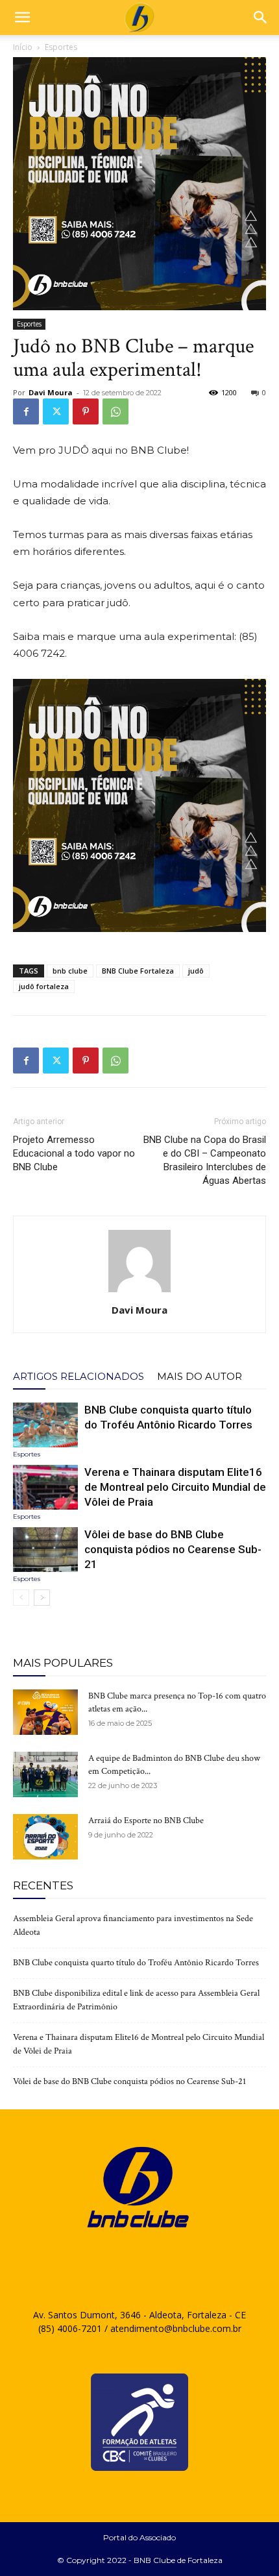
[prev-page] (21, 1598)
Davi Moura (51, 392)
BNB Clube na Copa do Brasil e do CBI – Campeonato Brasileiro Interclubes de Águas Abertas (205, 1160)
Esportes (61, 47)
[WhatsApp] (115, 411)
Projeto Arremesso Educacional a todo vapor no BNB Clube (74, 1153)
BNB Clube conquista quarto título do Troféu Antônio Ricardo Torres (136, 1963)
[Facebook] (26, 411)
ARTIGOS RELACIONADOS (79, 1376)
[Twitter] (56, 411)
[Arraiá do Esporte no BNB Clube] (45, 1837)
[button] (22, 18)
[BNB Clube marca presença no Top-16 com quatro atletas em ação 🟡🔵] (45, 1712)
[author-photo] (139, 1292)
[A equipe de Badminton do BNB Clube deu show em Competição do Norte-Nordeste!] (45, 1774)
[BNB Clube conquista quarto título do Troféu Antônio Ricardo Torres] (45, 1425)
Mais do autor (200, 1376)
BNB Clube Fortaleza (138, 971)
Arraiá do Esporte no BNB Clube (146, 1821)
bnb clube (70, 971)
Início (23, 47)
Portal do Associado (139, 2537)
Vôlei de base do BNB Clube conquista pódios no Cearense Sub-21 (173, 1549)
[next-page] (42, 1598)
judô (196, 971)
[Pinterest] (86, 411)
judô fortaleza (44, 986)
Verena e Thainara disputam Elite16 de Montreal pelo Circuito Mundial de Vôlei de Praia (175, 1487)
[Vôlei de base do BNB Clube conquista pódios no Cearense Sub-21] (45, 1550)
